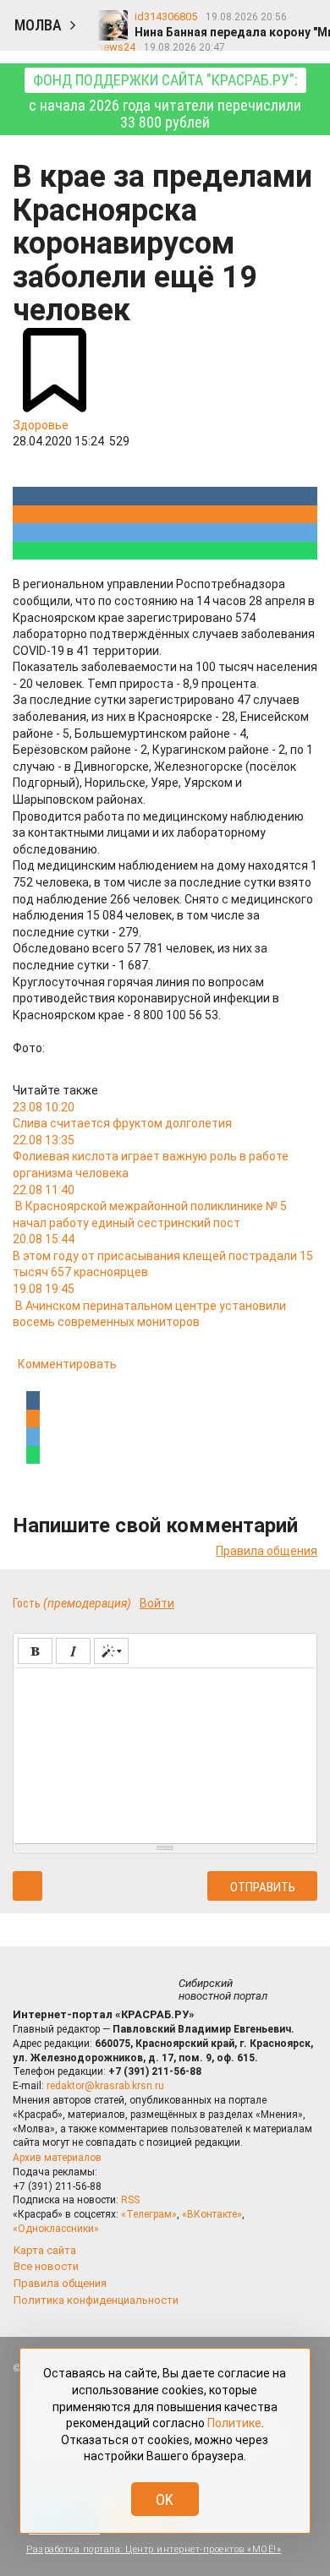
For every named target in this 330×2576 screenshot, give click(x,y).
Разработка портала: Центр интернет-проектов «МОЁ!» (154, 2549)
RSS (130, 2200)
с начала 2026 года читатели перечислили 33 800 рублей (165, 101)
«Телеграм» (149, 2214)
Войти (157, 1603)
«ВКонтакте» (212, 2214)
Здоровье (41, 425)
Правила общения (267, 1551)
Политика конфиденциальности (96, 2300)
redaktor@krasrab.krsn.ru (105, 2086)
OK (165, 2500)
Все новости (46, 2266)
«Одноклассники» (56, 2229)
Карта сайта (45, 2250)
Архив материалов (57, 2158)
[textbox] (165, 1753)
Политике (234, 2423)
